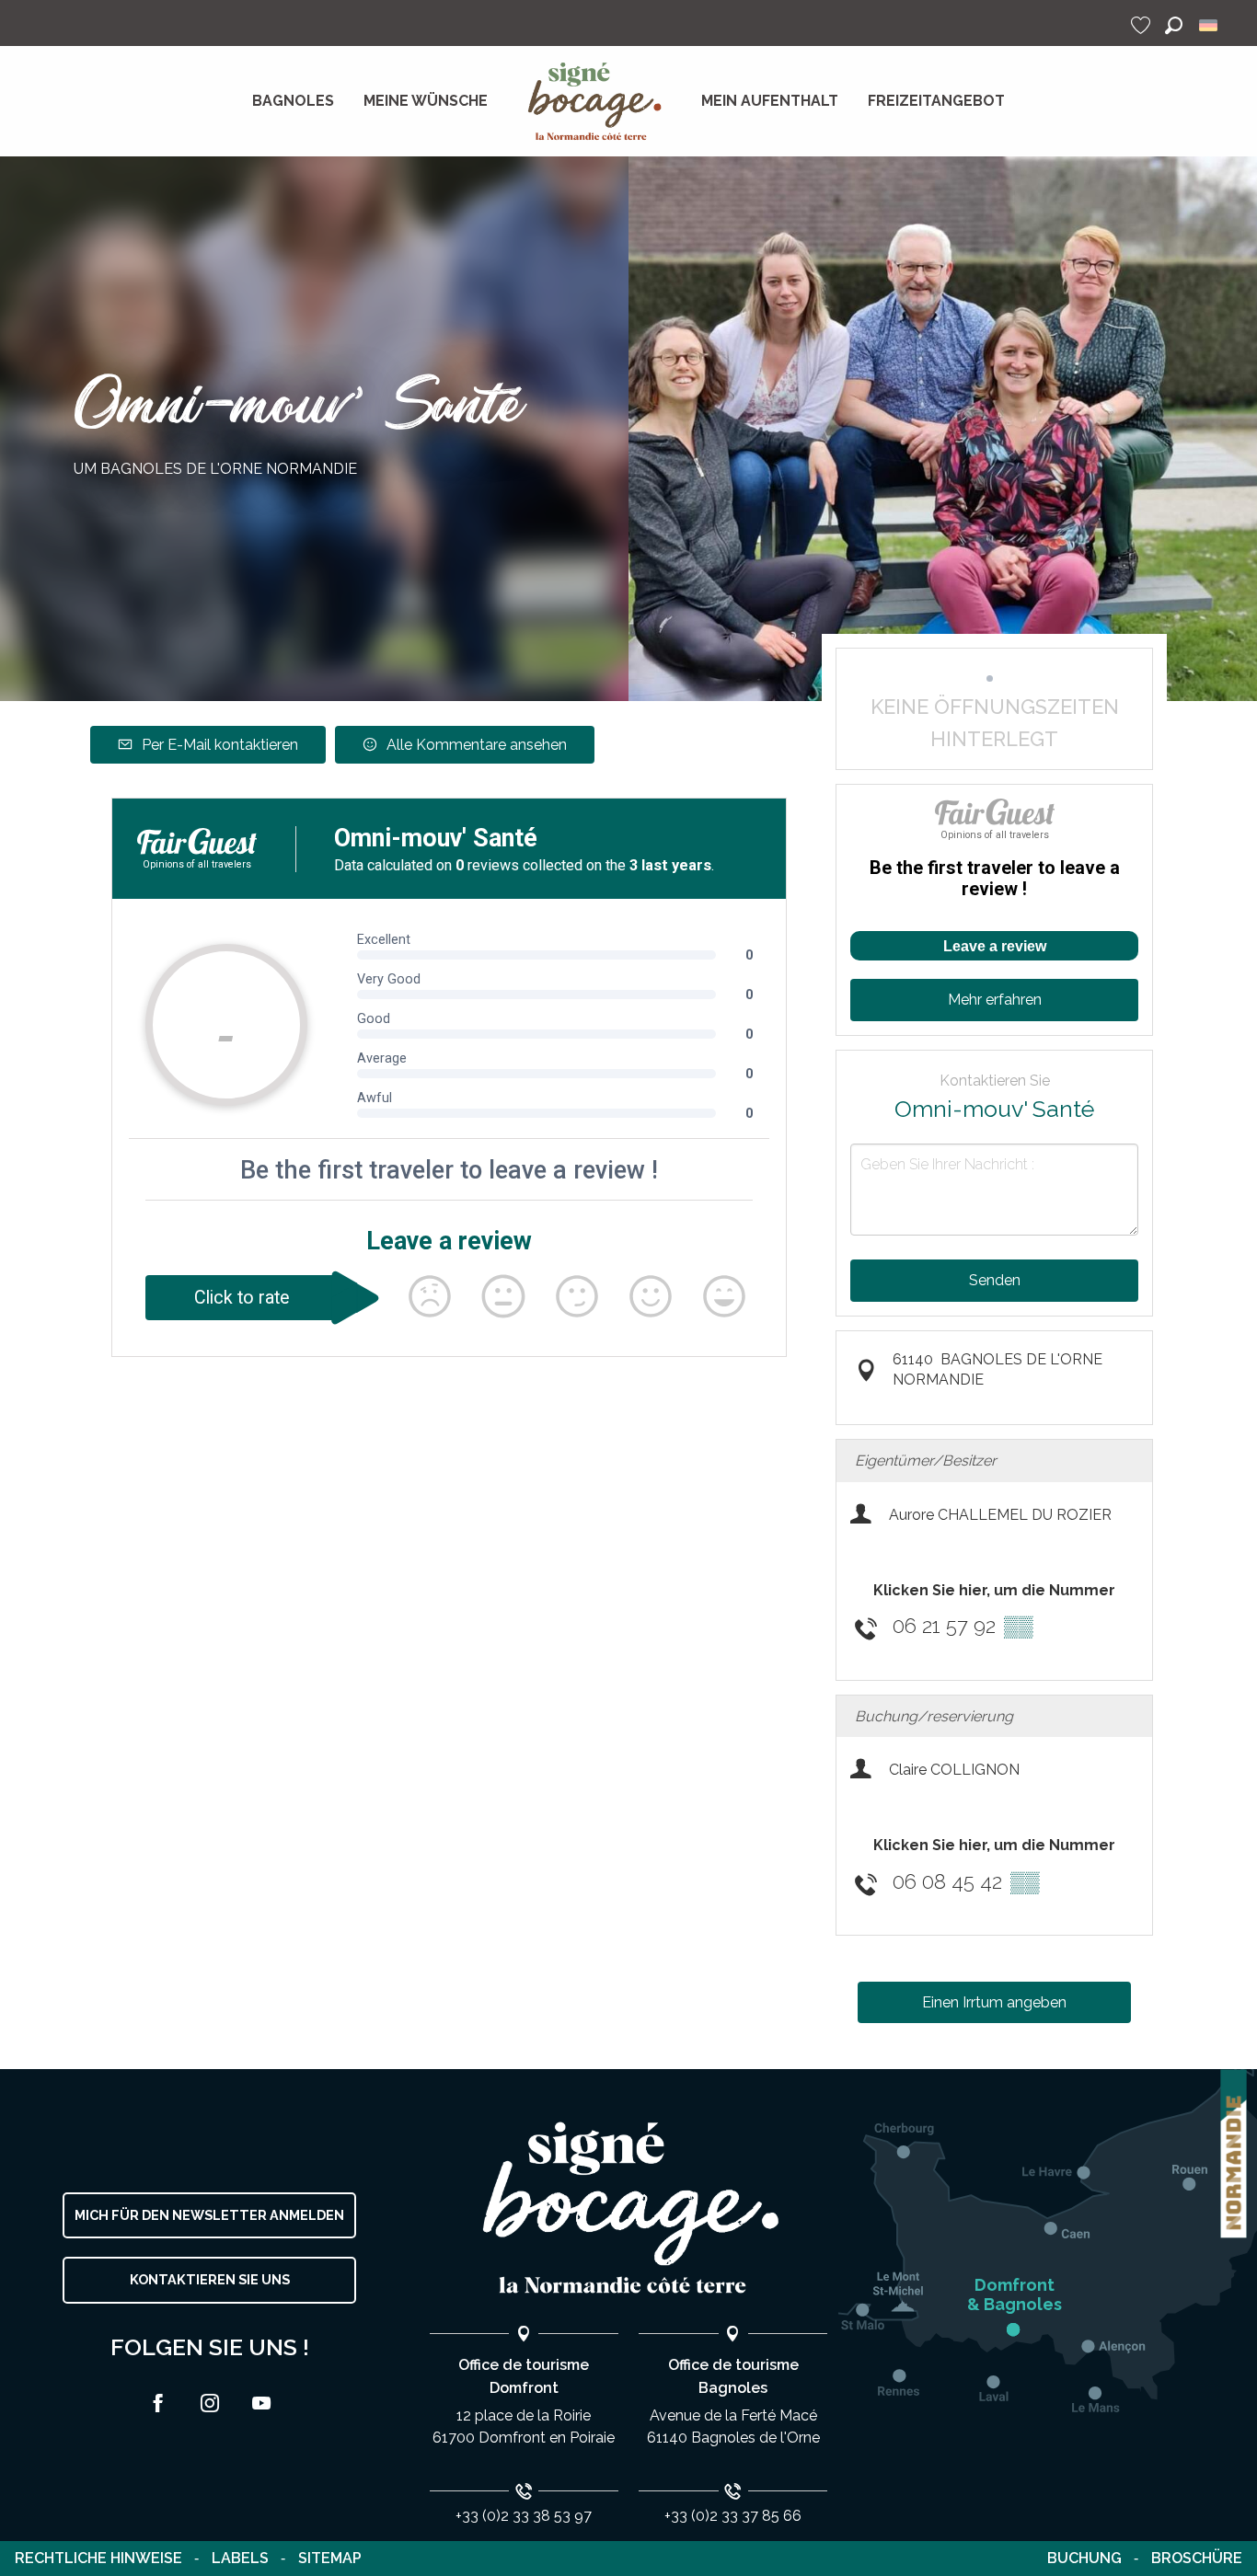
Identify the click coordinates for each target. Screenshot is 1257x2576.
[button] (1174, 25)
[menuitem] (293, 101)
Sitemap (330, 2558)
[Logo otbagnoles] (628, 2208)
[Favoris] (1143, 25)
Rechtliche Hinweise (98, 2558)
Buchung (1084, 2558)
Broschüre (1197, 2558)
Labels (240, 2558)
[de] (1210, 25)
